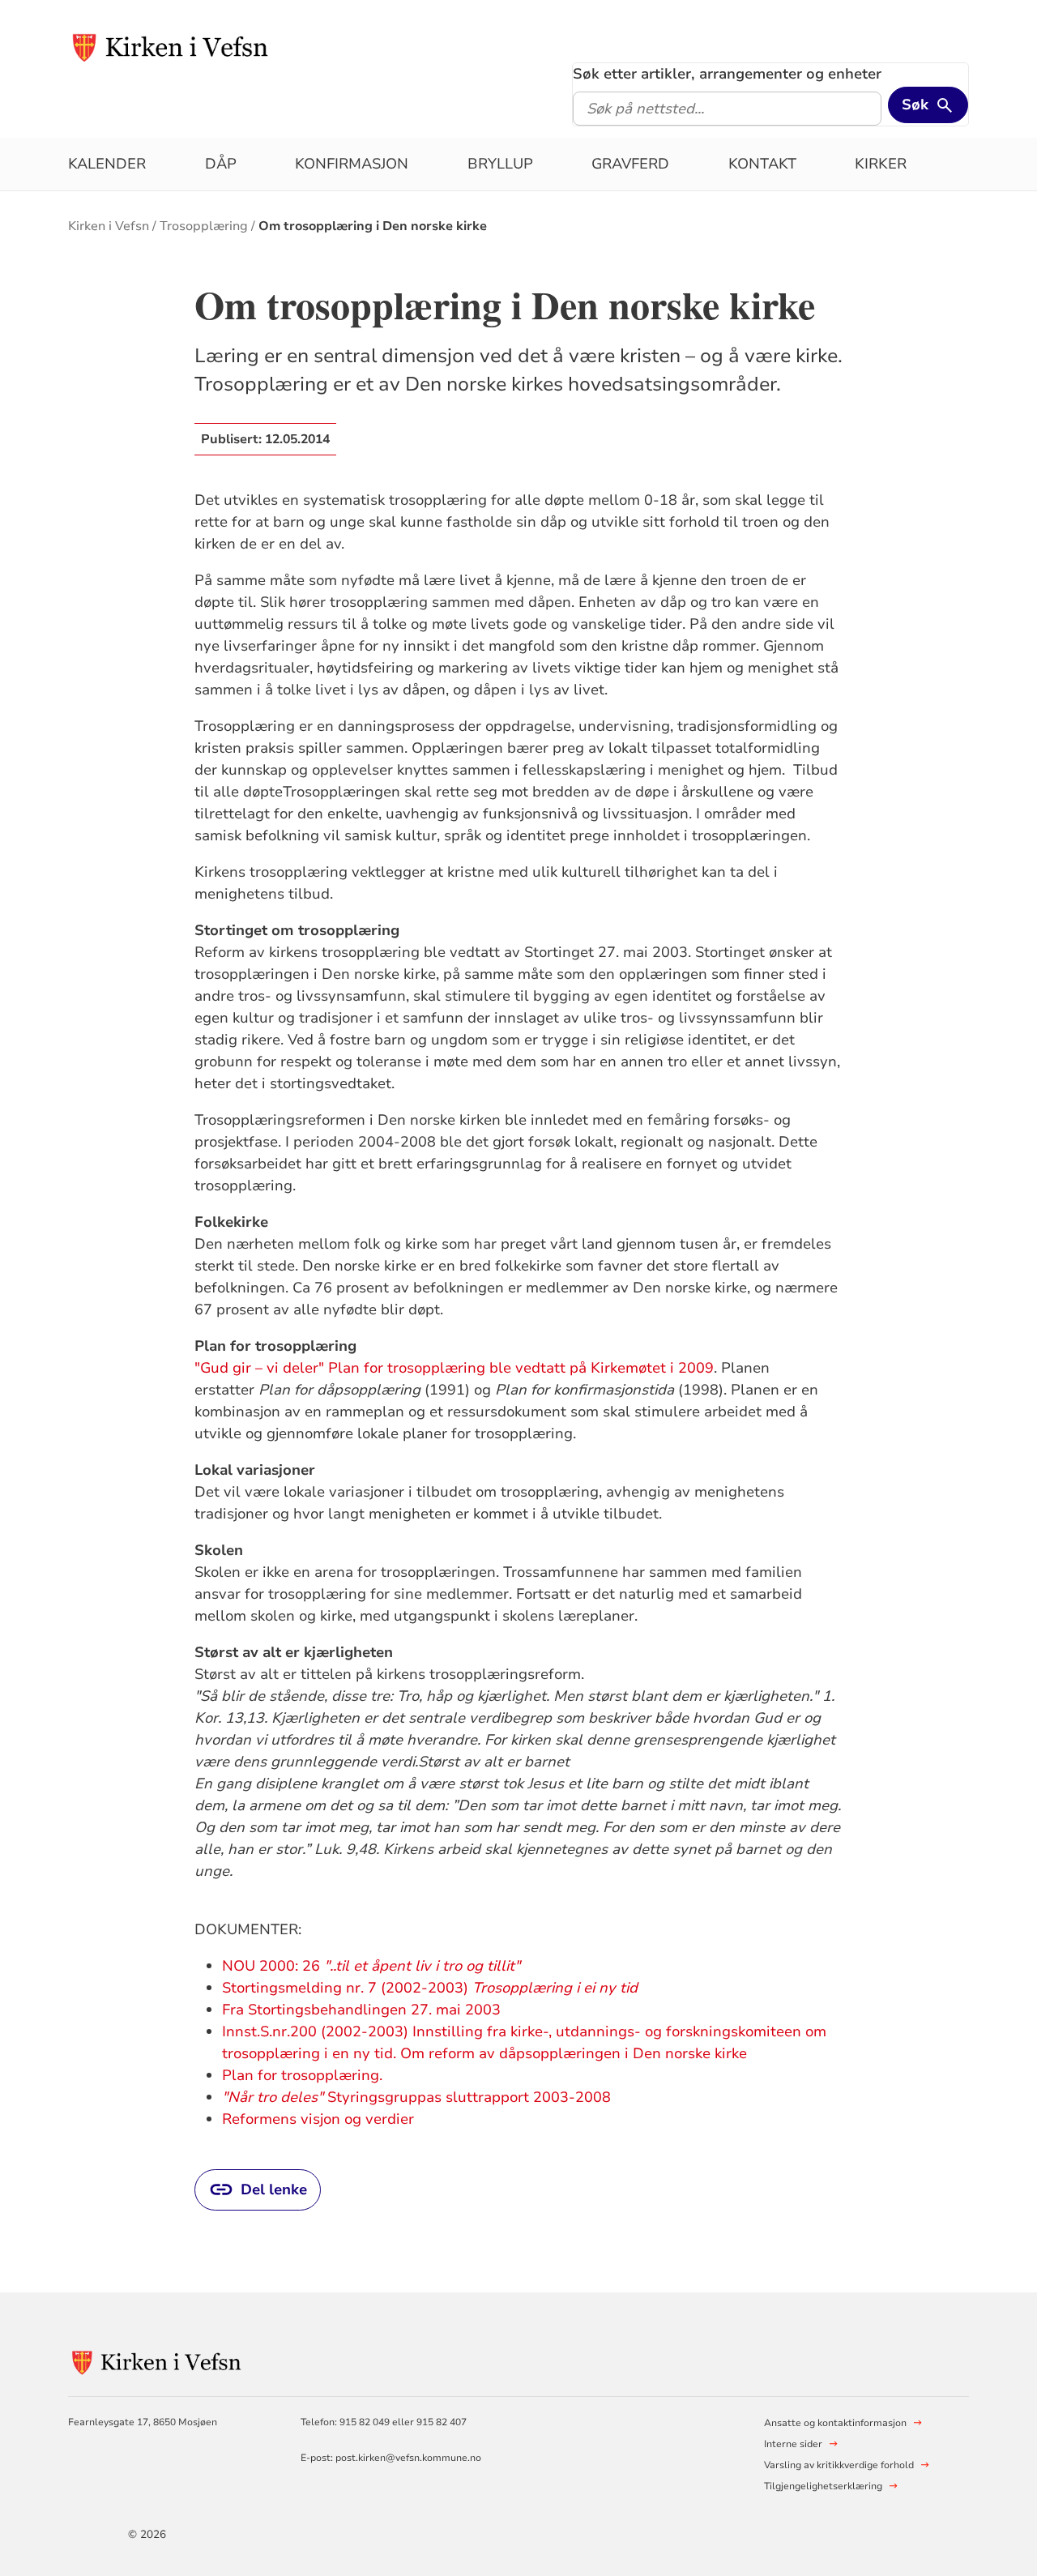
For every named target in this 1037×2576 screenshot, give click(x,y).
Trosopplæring (204, 226)
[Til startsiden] (171, 46)
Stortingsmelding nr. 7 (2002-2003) (430, 1988)
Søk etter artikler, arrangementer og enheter (727, 74)
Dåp (221, 164)
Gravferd (630, 164)
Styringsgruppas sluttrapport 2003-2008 (418, 2097)
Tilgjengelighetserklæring (823, 2486)
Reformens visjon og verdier (318, 2119)
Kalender (107, 164)
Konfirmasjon (352, 164)
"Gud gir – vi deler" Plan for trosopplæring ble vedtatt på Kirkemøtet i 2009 (454, 1368)
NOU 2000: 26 (371, 1966)
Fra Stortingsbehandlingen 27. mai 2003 (361, 2010)
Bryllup (500, 164)
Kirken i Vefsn (109, 226)
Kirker (881, 164)
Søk (915, 105)
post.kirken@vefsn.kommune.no (408, 2458)
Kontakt (762, 164)
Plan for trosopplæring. (306, 2075)
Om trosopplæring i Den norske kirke (373, 226)
